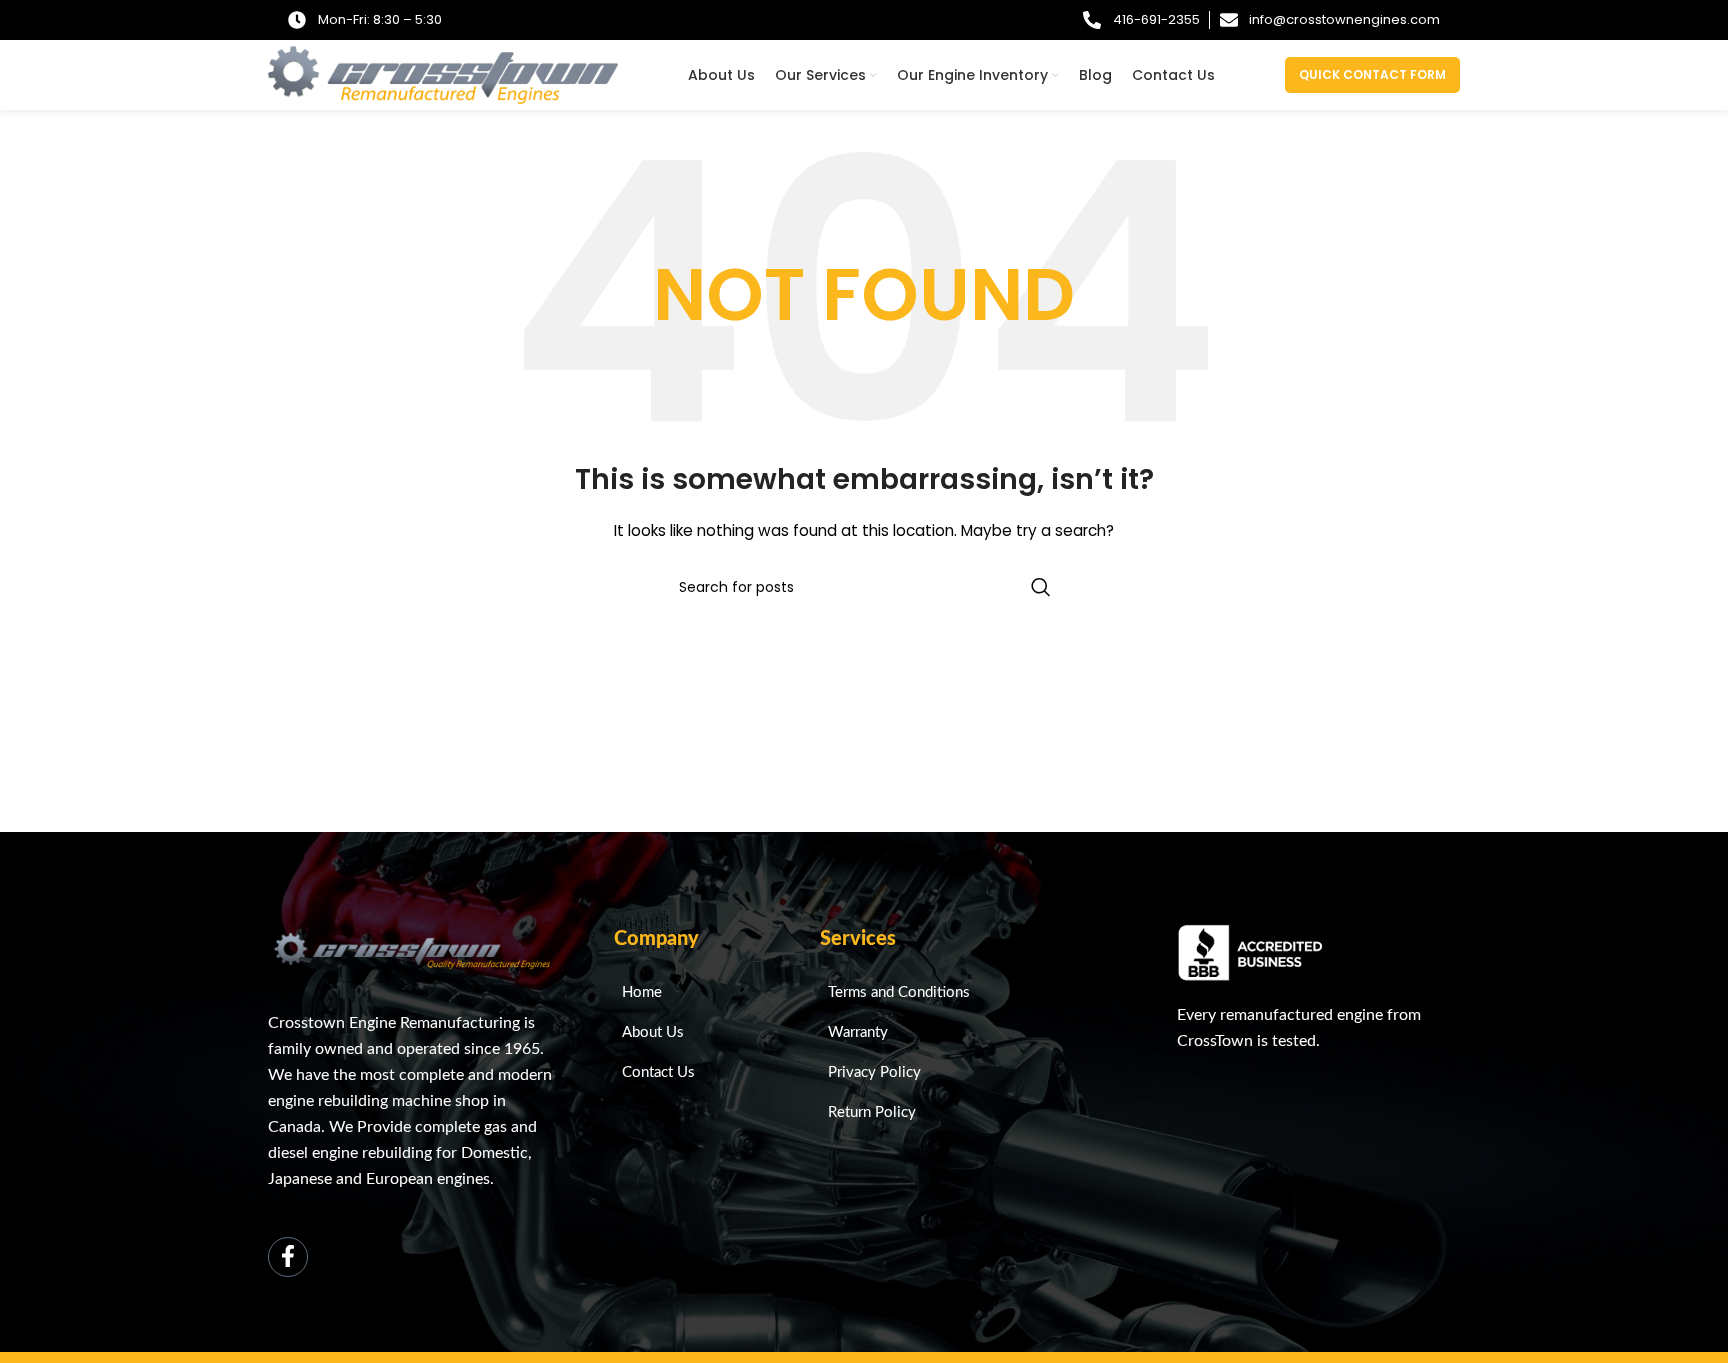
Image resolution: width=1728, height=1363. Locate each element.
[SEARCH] (1041, 587)
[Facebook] (288, 1257)
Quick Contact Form (1372, 74)
